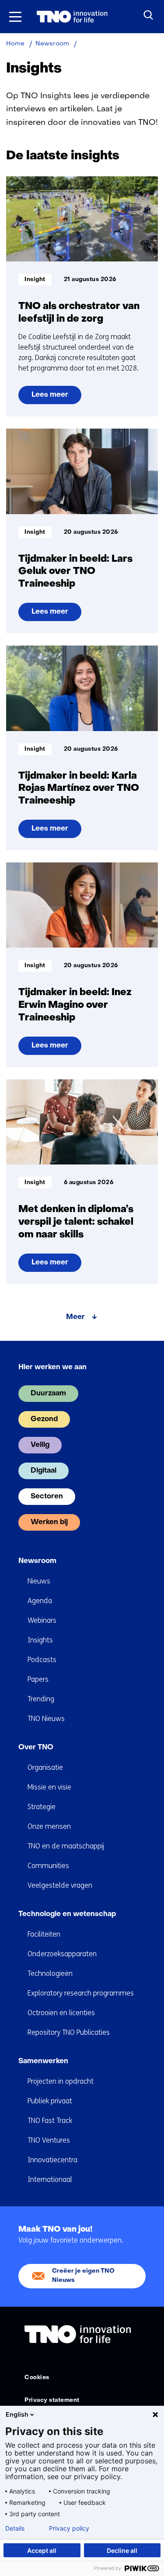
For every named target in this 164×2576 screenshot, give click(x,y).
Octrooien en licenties (61, 2013)
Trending (41, 1699)
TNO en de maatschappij (66, 1846)
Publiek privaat (50, 2101)
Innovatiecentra (52, 2160)
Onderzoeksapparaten (62, 1954)
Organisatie (45, 1767)
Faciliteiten (44, 1934)
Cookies (37, 2378)
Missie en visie (49, 1787)
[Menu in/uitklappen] (15, 17)
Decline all (122, 2550)
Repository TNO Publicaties (69, 2032)
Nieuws (39, 1581)
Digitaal (44, 1471)
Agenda (40, 1601)
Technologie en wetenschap (67, 1914)
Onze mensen (49, 1826)
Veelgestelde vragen (60, 1885)
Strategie (42, 1807)
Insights (40, 1640)
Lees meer (53, 398)
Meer (75, 1317)
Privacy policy (69, 2528)
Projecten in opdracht (61, 2081)
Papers (38, 1679)
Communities (48, 1866)
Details (15, 2528)
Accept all (42, 2550)
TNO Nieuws (46, 1719)
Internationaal (50, 2179)
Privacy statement (52, 2400)
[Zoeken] (149, 15)
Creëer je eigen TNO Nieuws (83, 2275)
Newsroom (37, 1561)
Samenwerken (43, 2061)
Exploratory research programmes (81, 1993)
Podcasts (42, 1660)
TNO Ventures (49, 2140)
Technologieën (50, 1973)
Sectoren (47, 1497)
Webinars (42, 1620)
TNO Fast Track (50, 2121)
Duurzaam (48, 1394)
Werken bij (49, 1522)
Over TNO (36, 1748)
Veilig (40, 1445)
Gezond (44, 1419)
